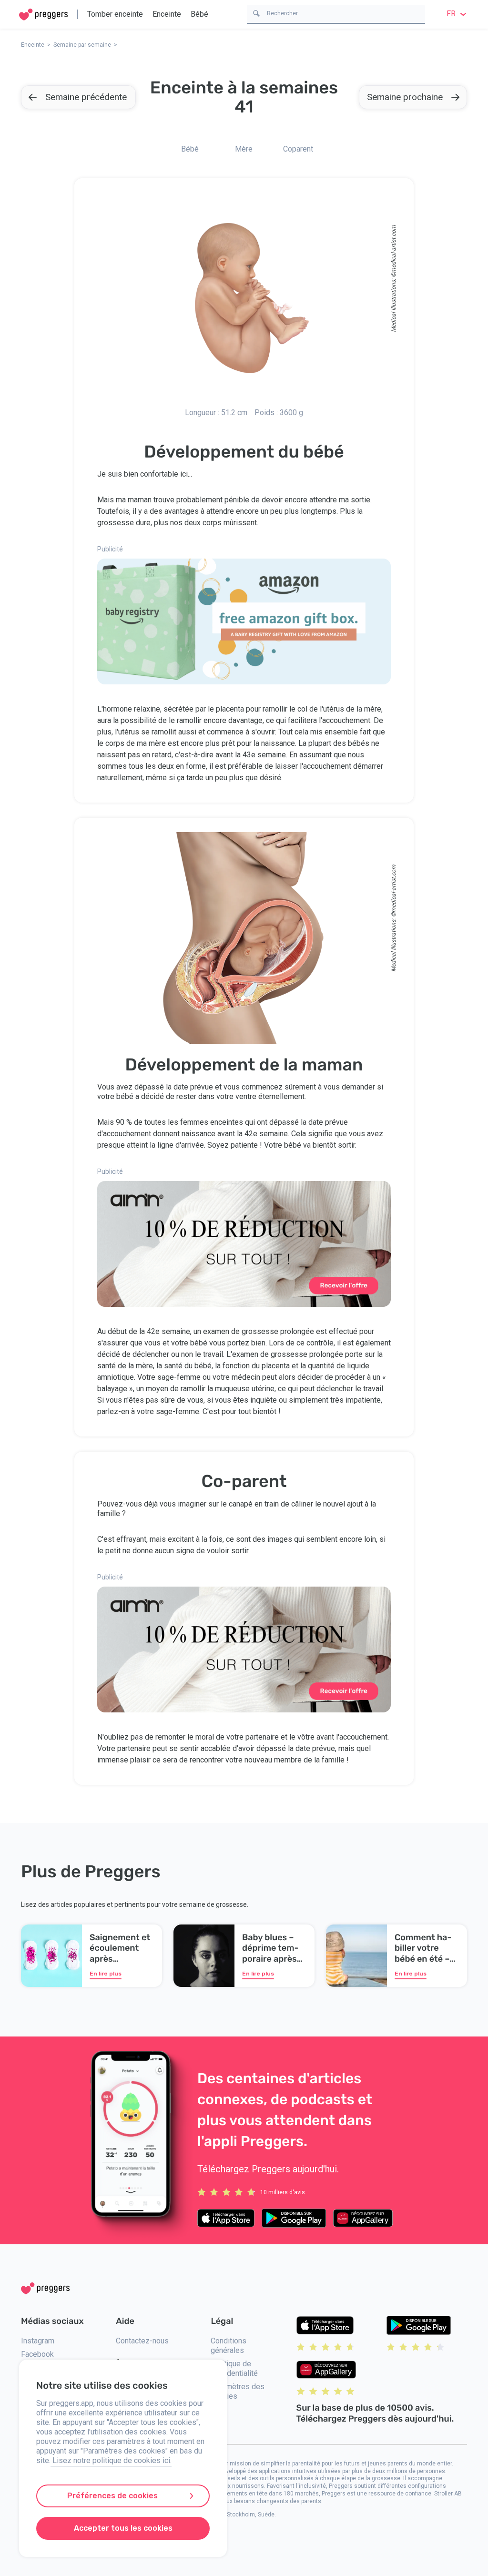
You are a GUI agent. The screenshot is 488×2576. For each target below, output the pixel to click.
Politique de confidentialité (234, 2368)
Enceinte (167, 14)
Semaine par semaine (82, 45)
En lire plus (106, 1974)
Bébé (199, 14)
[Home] (43, 15)
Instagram (38, 2341)
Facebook (37, 2354)
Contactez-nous (142, 2341)
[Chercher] (256, 13)
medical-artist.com (394, 249)
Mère (244, 149)
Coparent (298, 149)
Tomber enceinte (115, 14)
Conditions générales (229, 2346)
